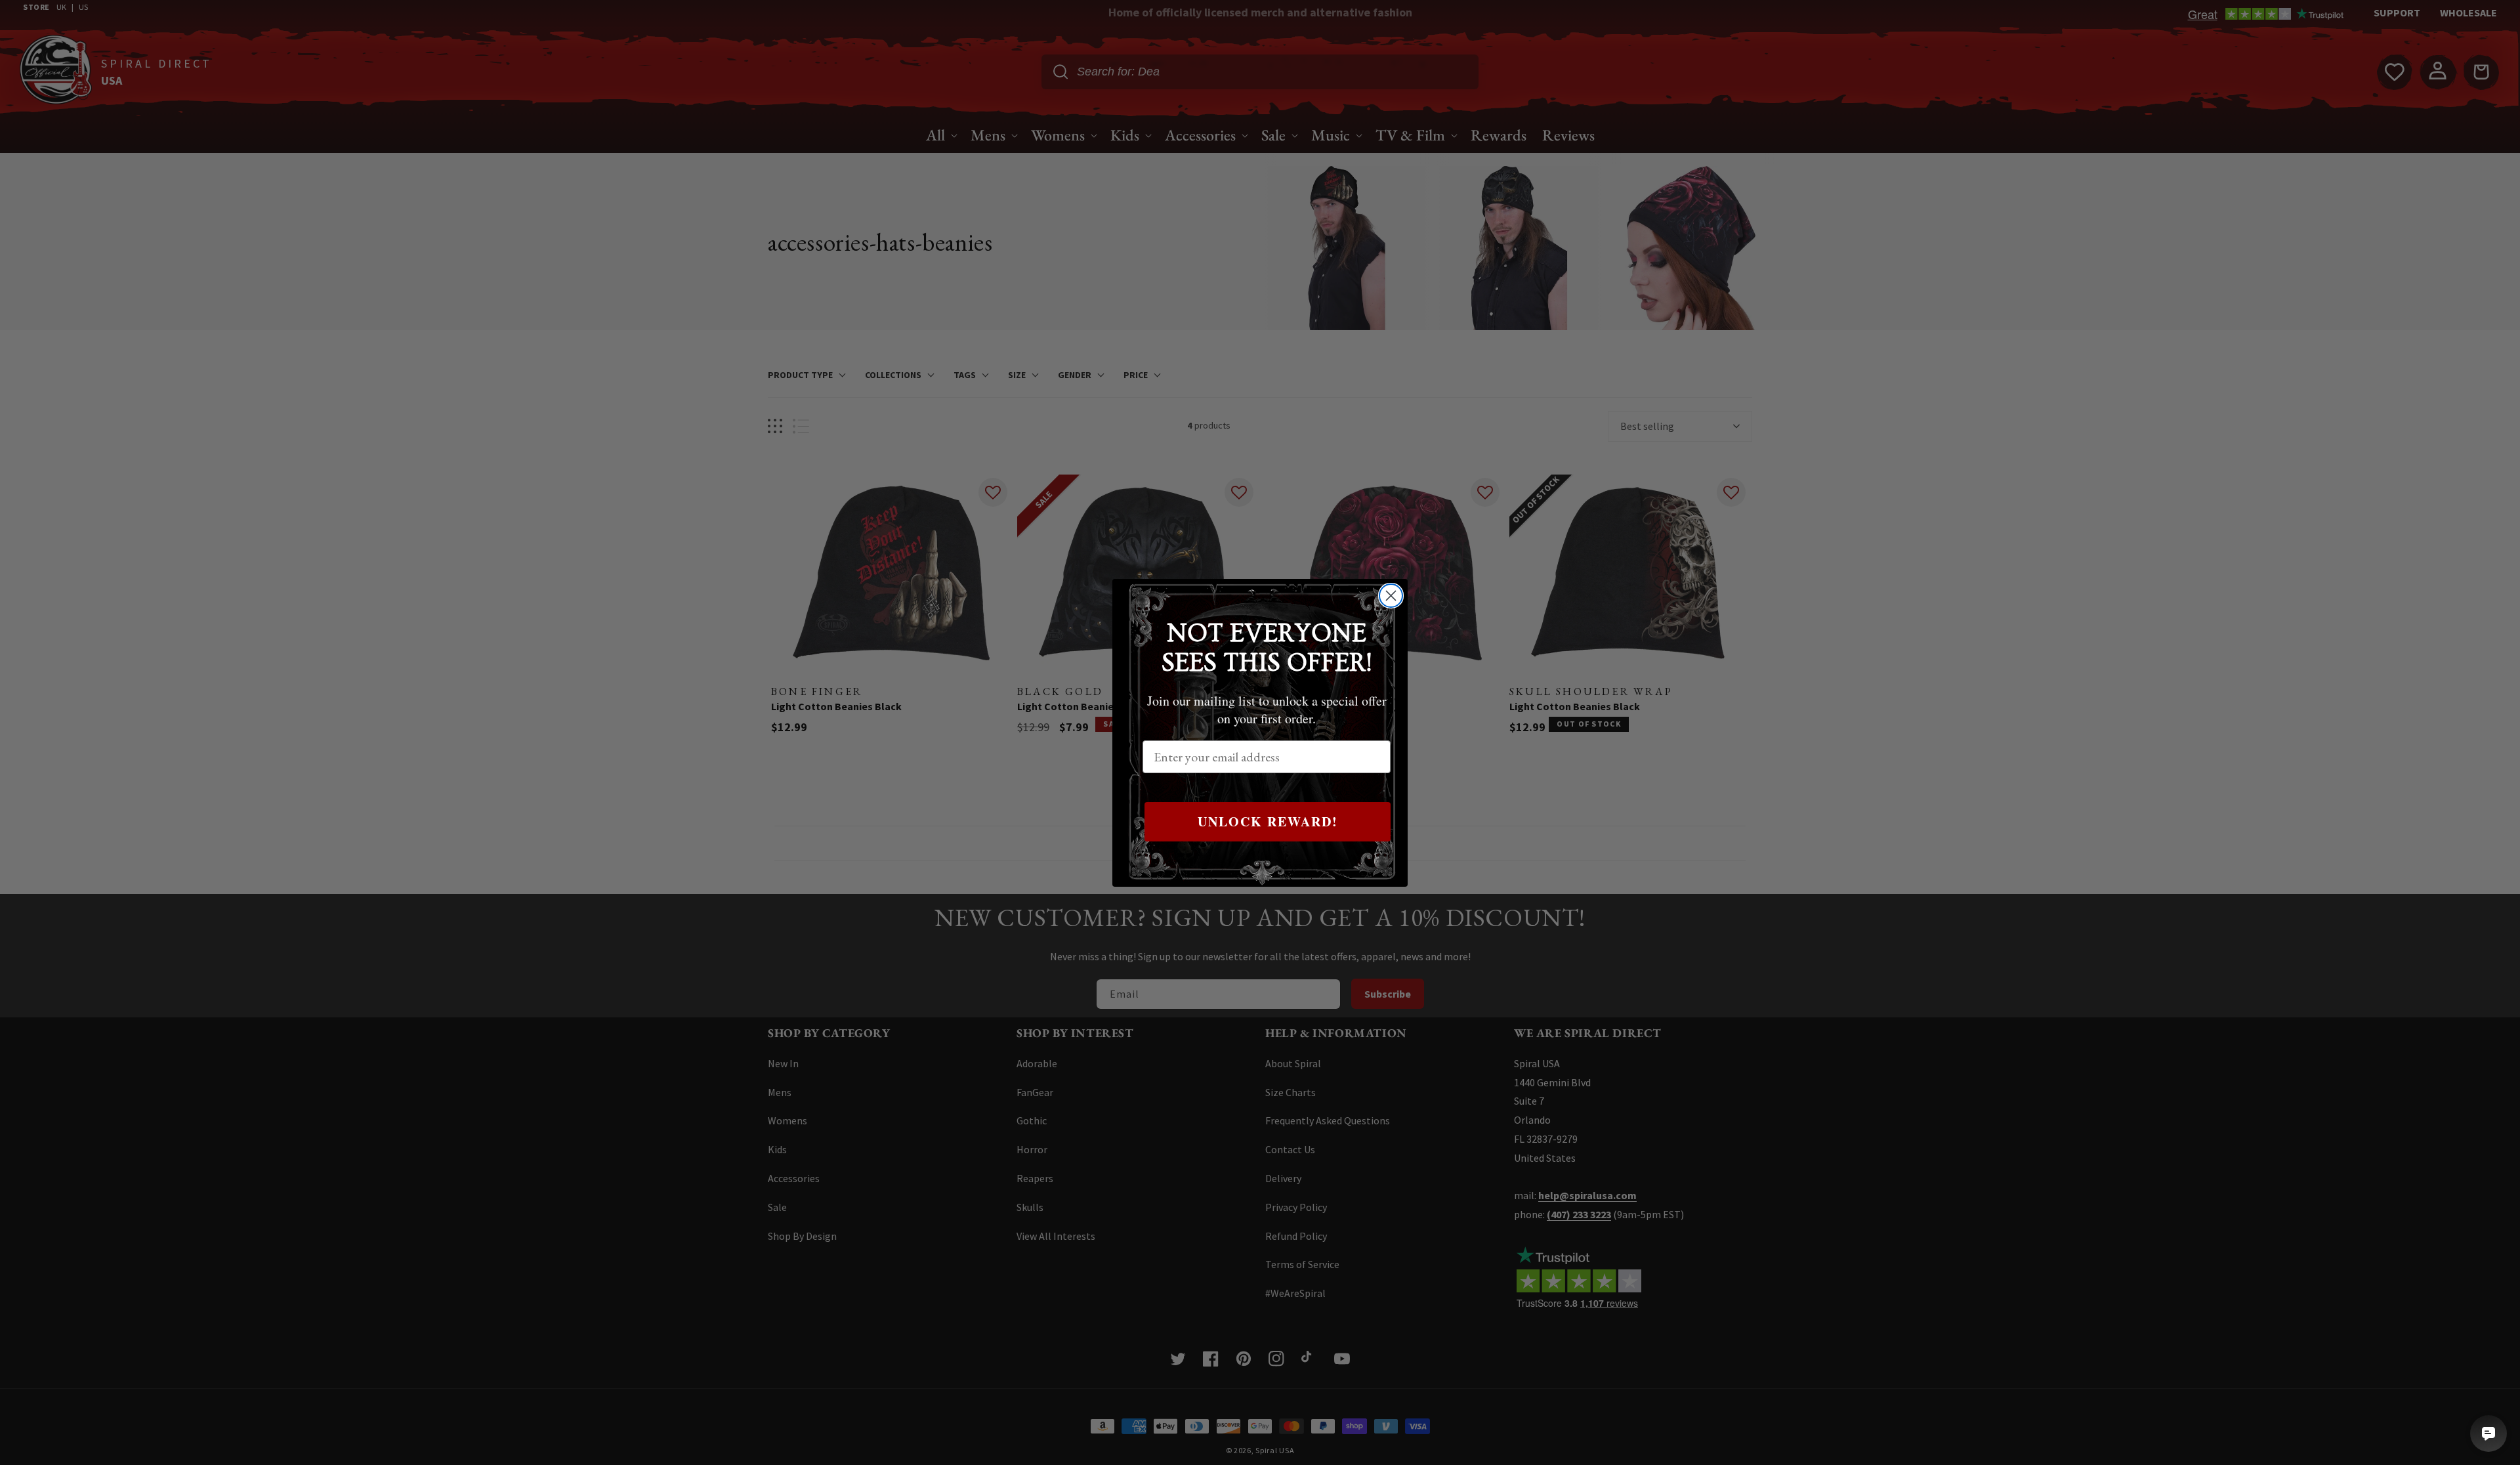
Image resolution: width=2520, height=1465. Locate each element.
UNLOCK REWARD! (1268, 821)
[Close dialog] (1391, 596)
